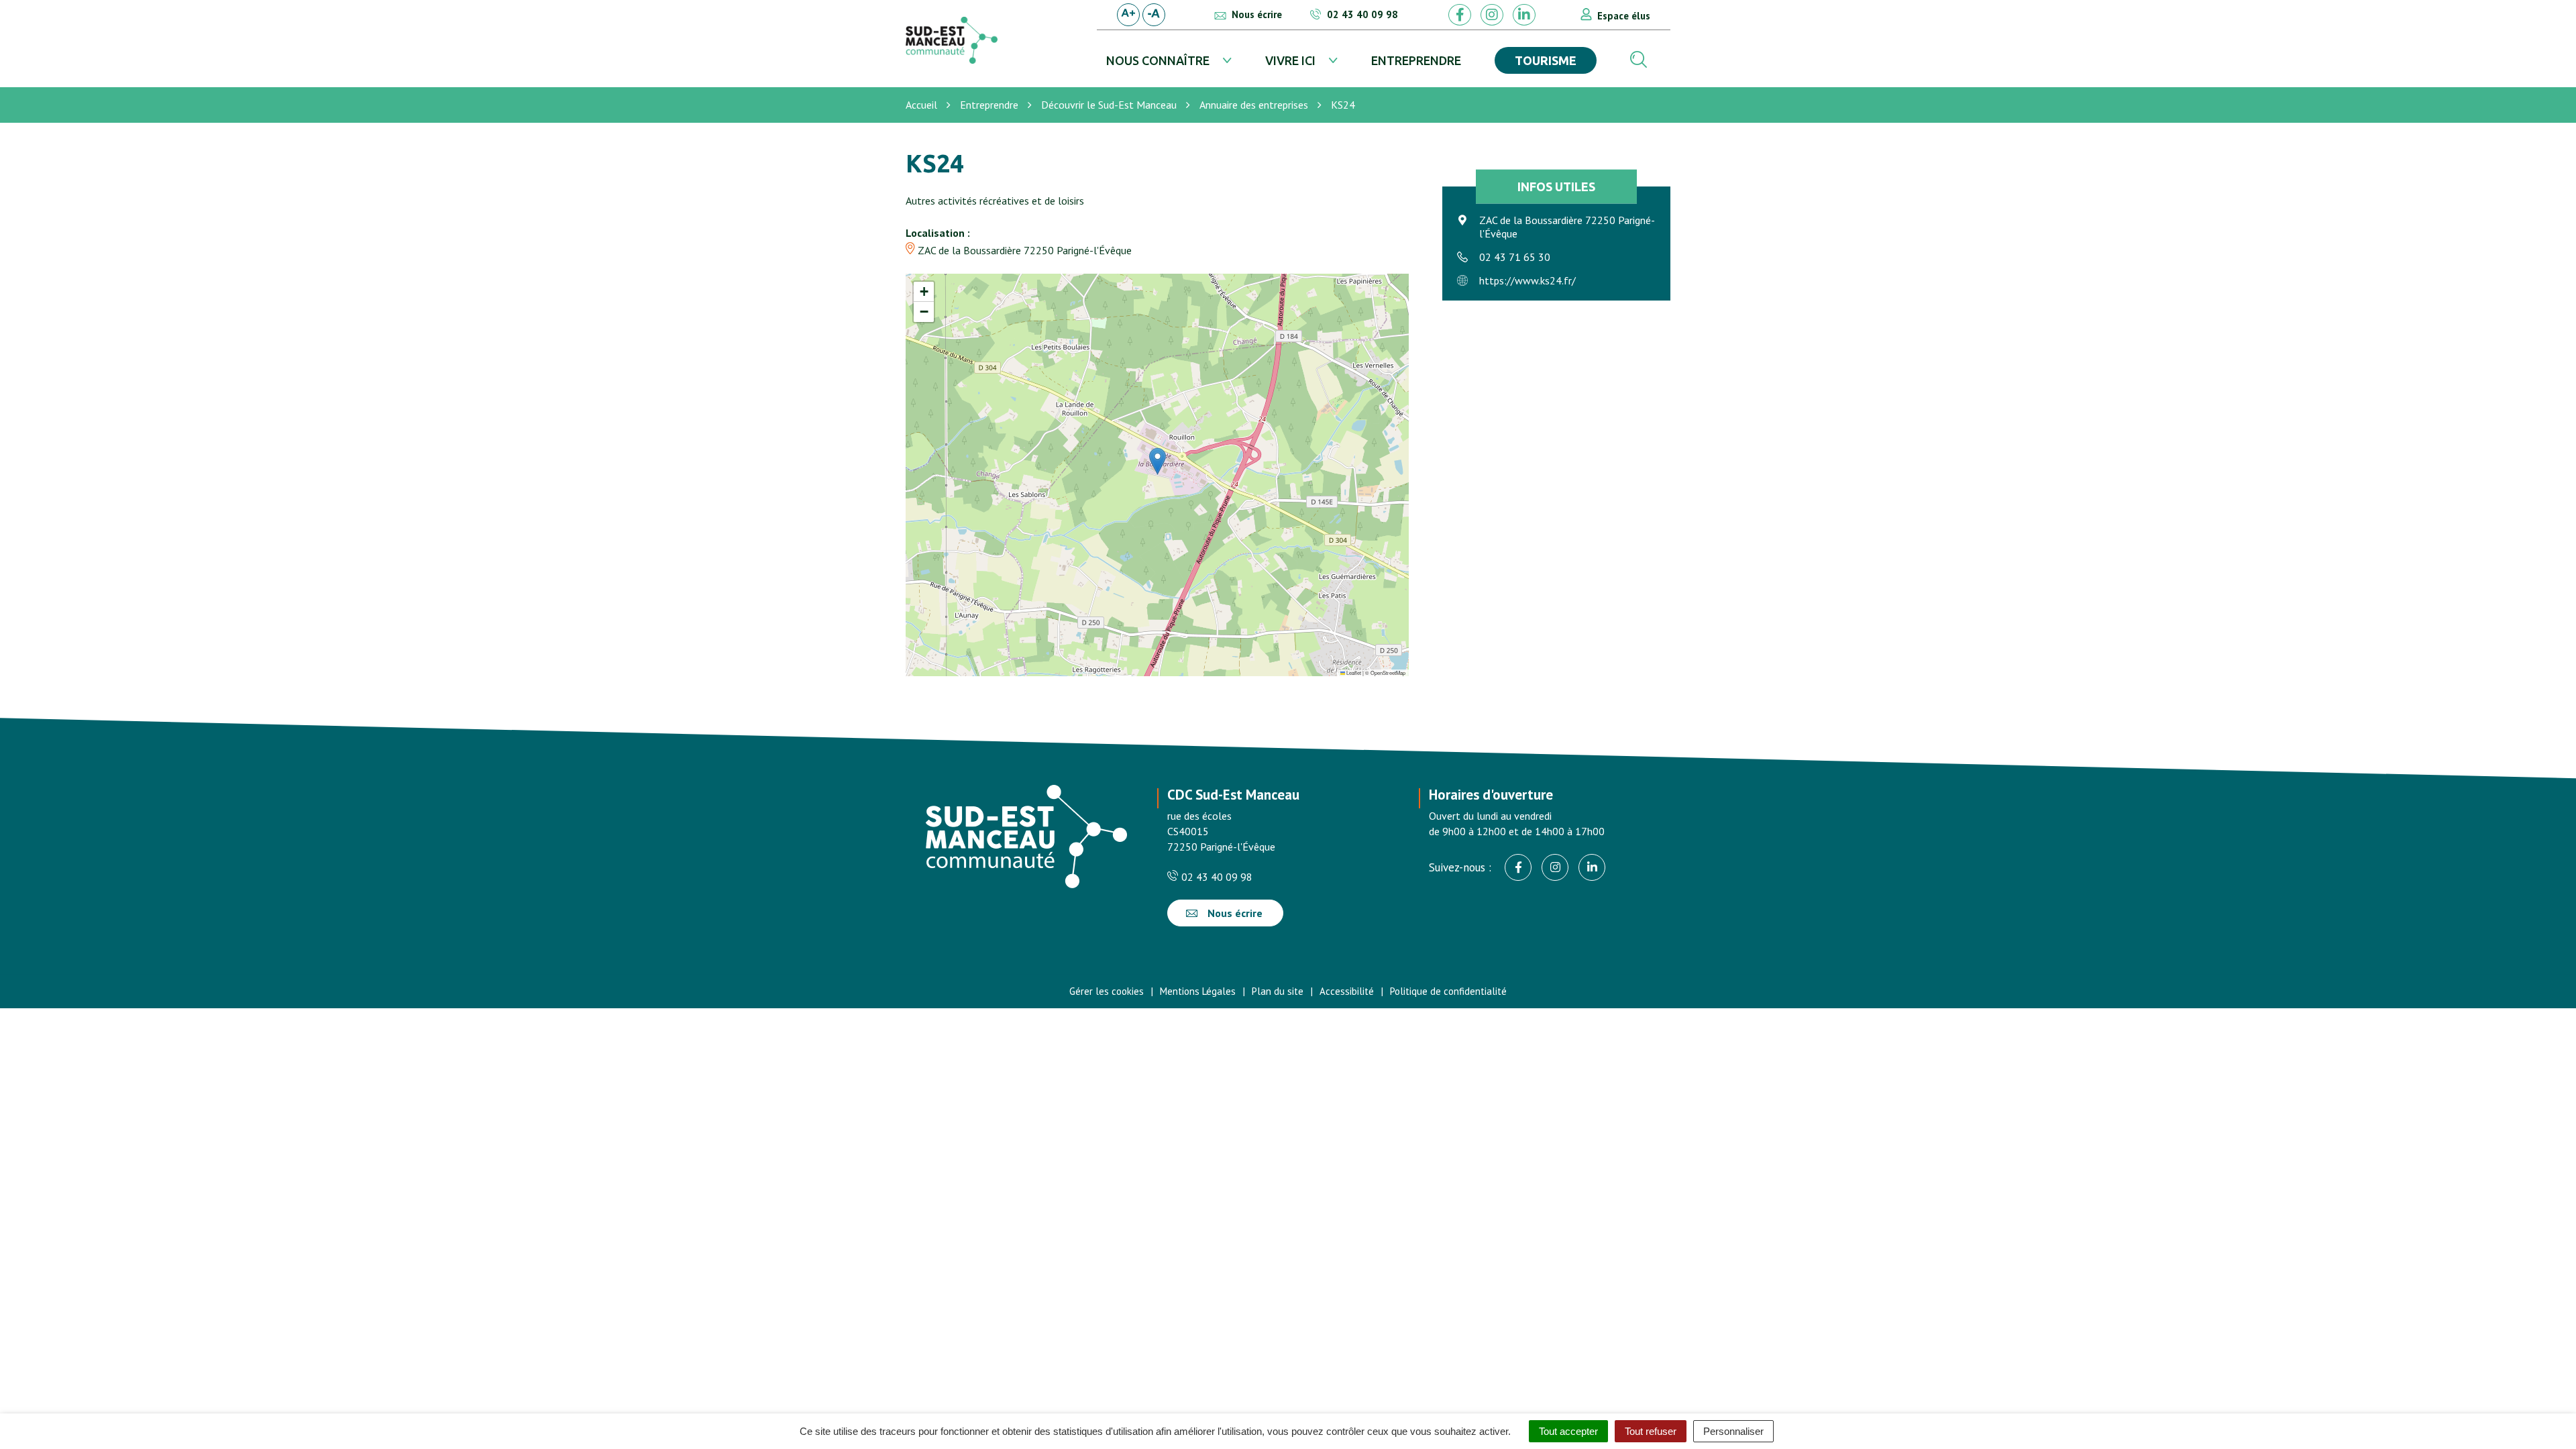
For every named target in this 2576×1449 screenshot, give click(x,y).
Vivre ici (1290, 60)
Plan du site (1278, 991)
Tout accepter (1568, 1431)
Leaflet (1353, 673)
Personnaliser (1733, 1431)
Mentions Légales (1198, 991)
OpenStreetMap (1388, 673)
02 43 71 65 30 (1515, 257)
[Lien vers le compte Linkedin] (1524, 15)
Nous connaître (1158, 60)
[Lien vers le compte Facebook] (1460, 15)
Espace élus (1624, 16)
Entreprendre (1416, 60)
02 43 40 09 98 (1216, 877)
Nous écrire (1234, 913)
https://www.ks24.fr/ (1527, 280)
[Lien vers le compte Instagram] (1492, 15)
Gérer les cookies (1107, 991)
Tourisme (1546, 60)
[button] (1158, 461)
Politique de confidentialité (1448, 991)
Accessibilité (1347, 991)
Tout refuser (1651, 1431)
